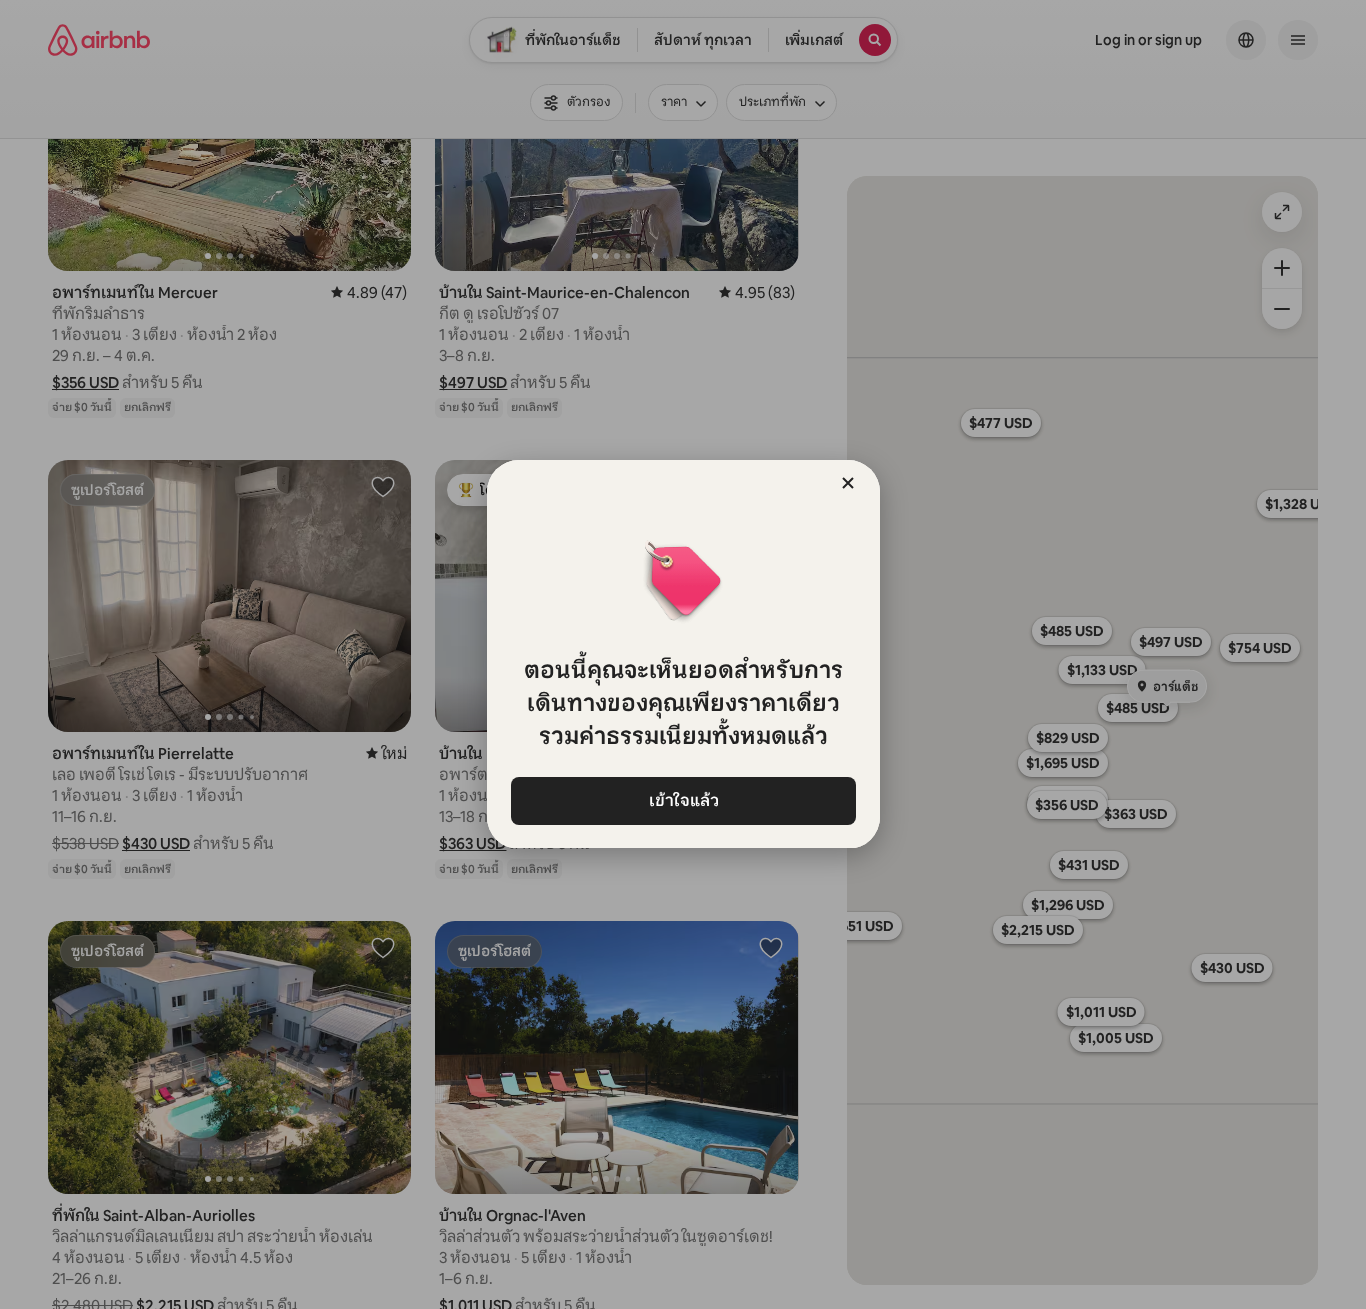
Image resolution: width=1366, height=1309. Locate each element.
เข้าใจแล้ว (683, 800)
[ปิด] (848, 483)
